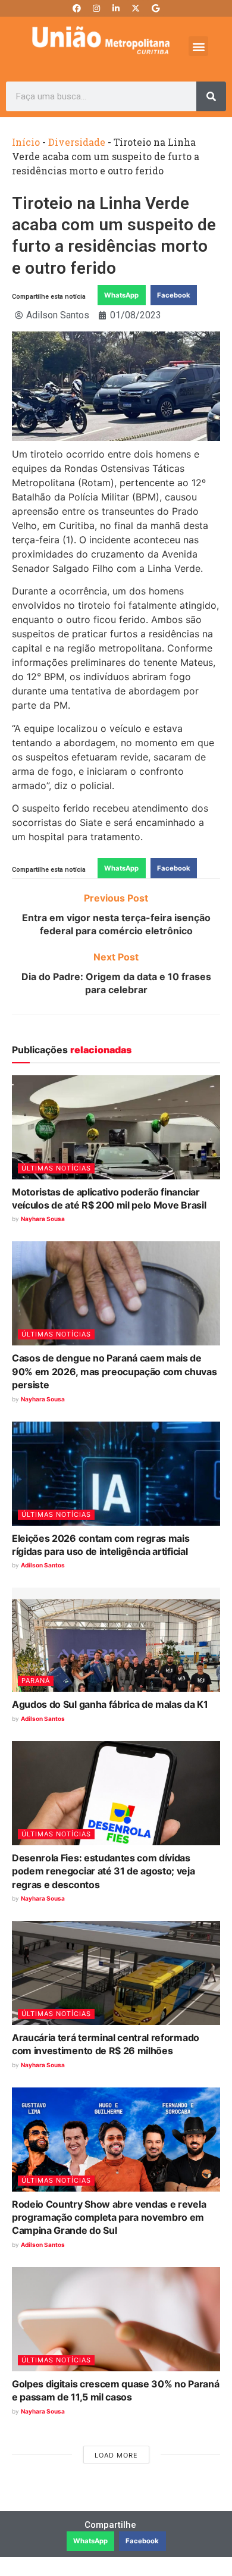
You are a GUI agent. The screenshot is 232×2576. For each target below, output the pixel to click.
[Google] (155, 8)
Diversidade (77, 142)
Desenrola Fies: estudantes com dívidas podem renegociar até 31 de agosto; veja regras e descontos (104, 1871)
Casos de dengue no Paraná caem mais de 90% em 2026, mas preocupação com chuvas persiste (115, 1371)
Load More (116, 2455)
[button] (198, 46)
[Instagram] (96, 8)
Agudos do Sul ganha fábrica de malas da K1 (110, 1704)
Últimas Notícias (56, 1168)
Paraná (36, 1680)
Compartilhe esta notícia (49, 297)
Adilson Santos (43, 1565)
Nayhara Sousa (43, 1219)
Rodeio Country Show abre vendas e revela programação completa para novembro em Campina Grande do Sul (109, 2217)
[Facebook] (77, 8)
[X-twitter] (136, 8)
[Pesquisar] (211, 96)
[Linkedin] (116, 8)
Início (26, 142)
